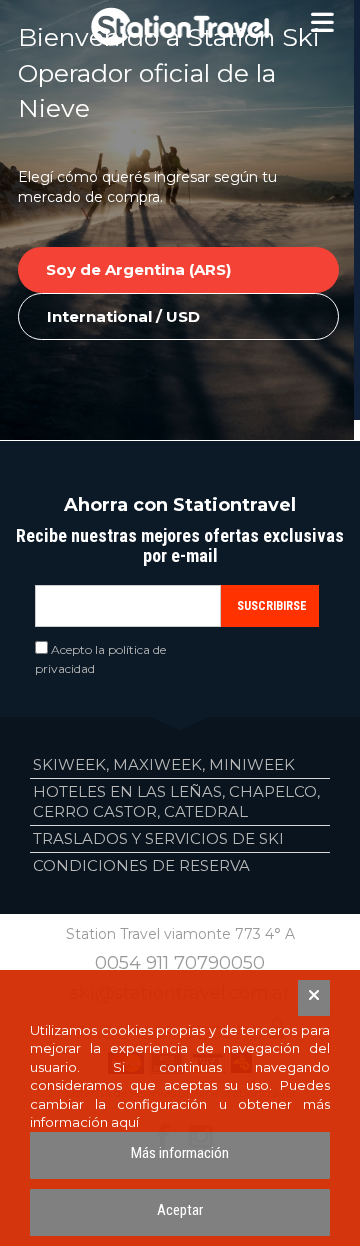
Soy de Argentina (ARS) (138, 269)
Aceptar (180, 1210)
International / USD (123, 316)
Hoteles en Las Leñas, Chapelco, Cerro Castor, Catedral (176, 801)
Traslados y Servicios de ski (158, 838)
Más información (180, 1153)
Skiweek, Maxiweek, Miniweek (164, 764)
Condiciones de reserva (141, 865)
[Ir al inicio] (180, 27)
